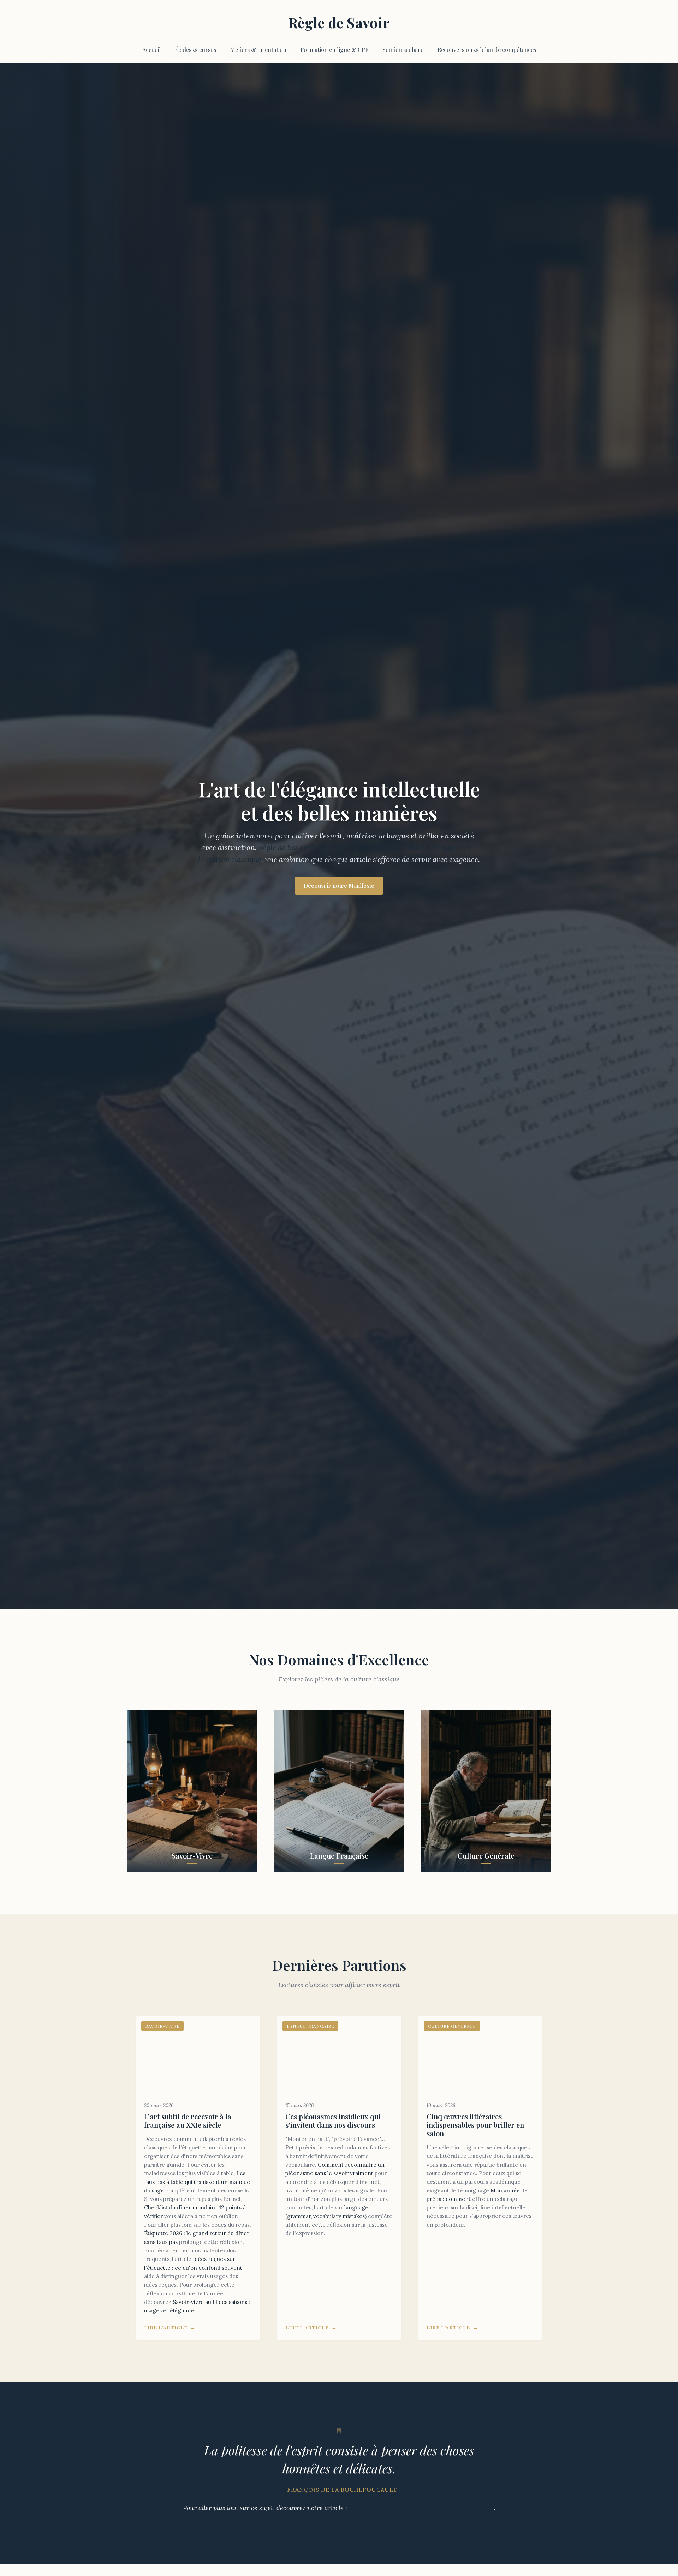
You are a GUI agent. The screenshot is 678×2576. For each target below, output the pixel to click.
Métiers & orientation (258, 50)
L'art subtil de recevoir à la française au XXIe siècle (188, 2121)
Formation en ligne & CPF (334, 50)
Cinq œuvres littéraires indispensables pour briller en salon (475, 2125)
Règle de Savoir (339, 22)
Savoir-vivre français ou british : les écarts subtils (421, 2508)
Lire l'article (166, 2327)
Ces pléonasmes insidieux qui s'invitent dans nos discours (333, 2121)
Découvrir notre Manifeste (339, 886)
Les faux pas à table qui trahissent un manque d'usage (197, 2182)
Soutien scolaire (403, 50)
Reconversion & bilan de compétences (487, 50)
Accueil (151, 50)
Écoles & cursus (195, 50)
